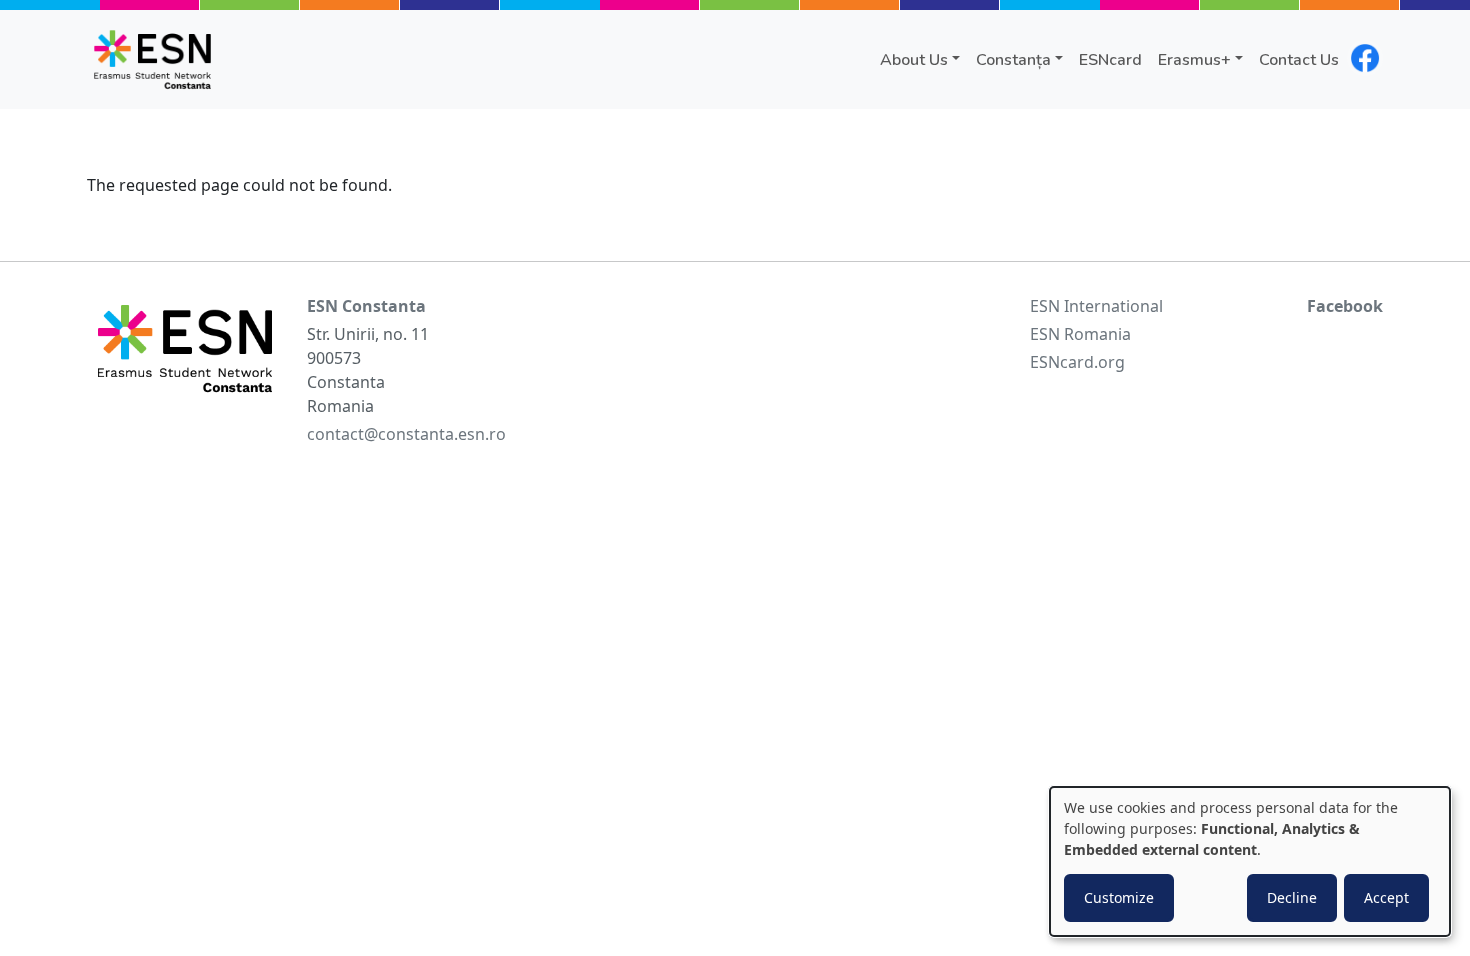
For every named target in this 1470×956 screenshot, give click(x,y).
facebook (1365, 58)
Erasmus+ (1194, 60)
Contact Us (1299, 60)
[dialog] (1250, 861)
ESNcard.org (1077, 362)
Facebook (1345, 306)
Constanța (1013, 60)
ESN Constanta (366, 306)
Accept (1386, 897)
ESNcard (1110, 60)
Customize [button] (1119, 897)
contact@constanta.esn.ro (406, 434)
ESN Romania (1080, 334)
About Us (914, 60)
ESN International (1096, 306)
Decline (1292, 897)
